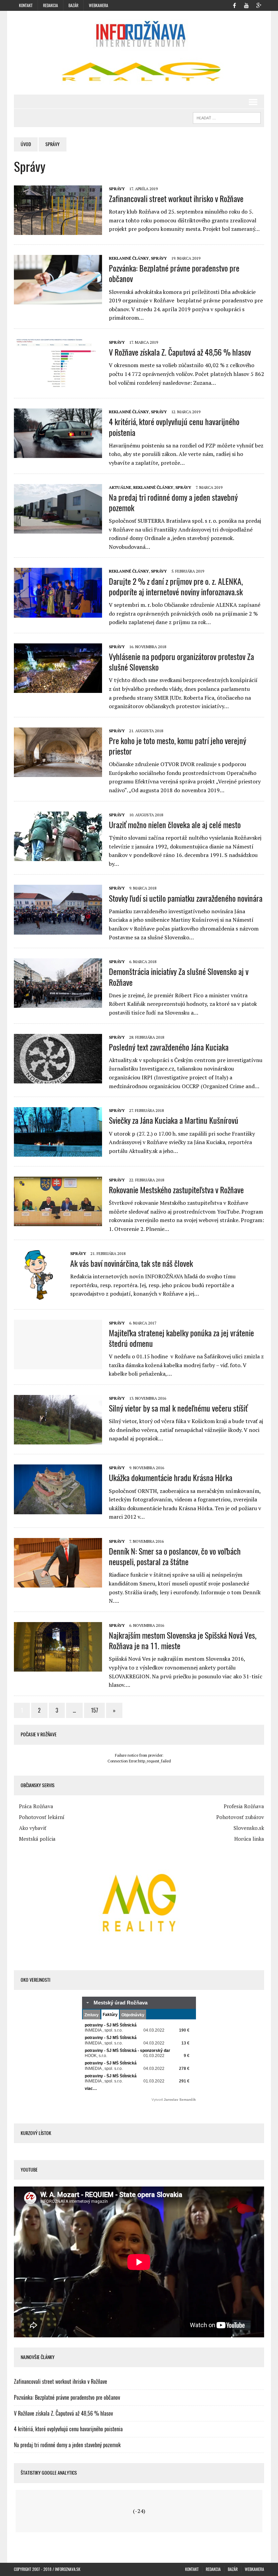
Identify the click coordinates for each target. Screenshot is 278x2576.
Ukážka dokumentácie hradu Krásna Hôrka (171, 1478)
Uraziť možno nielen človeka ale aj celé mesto (175, 825)
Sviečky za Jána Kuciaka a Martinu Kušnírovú (174, 1120)
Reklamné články (129, 258)
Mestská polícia (37, 1839)
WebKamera (98, 5)
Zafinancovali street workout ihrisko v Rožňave (176, 199)
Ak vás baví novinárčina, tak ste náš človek (132, 1263)
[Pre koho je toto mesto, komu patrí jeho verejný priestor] (58, 772)
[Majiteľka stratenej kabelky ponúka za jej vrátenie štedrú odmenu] (58, 1364)
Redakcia (51, 5)
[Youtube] (246, 5)
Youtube (29, 2170)
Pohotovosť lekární (42, 1817)
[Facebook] (234, 5)
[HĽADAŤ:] (227, 117)
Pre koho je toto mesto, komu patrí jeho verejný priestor (177, 746)
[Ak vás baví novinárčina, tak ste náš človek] (39, 1295)
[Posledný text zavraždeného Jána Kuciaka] (58, 1079)
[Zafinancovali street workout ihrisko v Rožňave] (58, 230)
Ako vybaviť (33, 1828)
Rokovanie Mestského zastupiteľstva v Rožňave (176, 1190)
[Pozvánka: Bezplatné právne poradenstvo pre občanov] (58, 300)
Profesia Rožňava (244, 1806)
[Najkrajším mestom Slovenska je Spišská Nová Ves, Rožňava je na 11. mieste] (58, 1667)
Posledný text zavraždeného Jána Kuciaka (169, 1047)
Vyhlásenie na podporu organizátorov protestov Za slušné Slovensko (181, 662)
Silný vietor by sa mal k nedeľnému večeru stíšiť (178, 1408)
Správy (117, 189)
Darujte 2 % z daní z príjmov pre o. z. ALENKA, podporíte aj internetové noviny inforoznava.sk (176, 587)
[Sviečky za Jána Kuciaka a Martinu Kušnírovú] (58, 1152)
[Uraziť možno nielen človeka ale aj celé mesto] (58, 856)
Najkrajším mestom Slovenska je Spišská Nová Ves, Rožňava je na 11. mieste (183, 1641)
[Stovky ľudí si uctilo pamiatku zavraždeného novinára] (58, 930)
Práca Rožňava (36, 1806)
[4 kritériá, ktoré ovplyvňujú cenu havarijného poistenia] (58, 454)
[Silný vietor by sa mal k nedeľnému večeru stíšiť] (58, 1440)
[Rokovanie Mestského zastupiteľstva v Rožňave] (58, 1221)
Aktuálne (120, 487)
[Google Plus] (259, 5)
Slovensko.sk (249, 1828)
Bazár (73, 5)
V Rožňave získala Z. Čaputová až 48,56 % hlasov (180, 352)
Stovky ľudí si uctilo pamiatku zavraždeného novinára (186, 898)
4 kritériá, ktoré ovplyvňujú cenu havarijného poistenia (174, 427)
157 (94, 1710)
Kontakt (26, 5)
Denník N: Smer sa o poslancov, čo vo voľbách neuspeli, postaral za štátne (175, 1556)
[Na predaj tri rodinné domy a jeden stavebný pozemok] (58, 529)
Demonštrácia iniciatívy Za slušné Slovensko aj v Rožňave (179, 977)
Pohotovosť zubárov (240, 1817)
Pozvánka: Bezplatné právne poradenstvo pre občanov (174, 273)
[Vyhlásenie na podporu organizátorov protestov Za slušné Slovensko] (58, 688)
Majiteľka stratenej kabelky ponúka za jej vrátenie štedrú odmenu (181, 1338)
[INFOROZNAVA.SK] (139, 34)
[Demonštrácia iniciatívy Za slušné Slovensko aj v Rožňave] (58, 1003)
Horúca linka (249, 1839)
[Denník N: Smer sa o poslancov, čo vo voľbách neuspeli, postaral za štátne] (58, 1583)
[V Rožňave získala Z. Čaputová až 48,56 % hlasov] (58, 384)
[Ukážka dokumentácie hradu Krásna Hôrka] (58, 1510)
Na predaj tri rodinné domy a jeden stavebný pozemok (173, 503)
